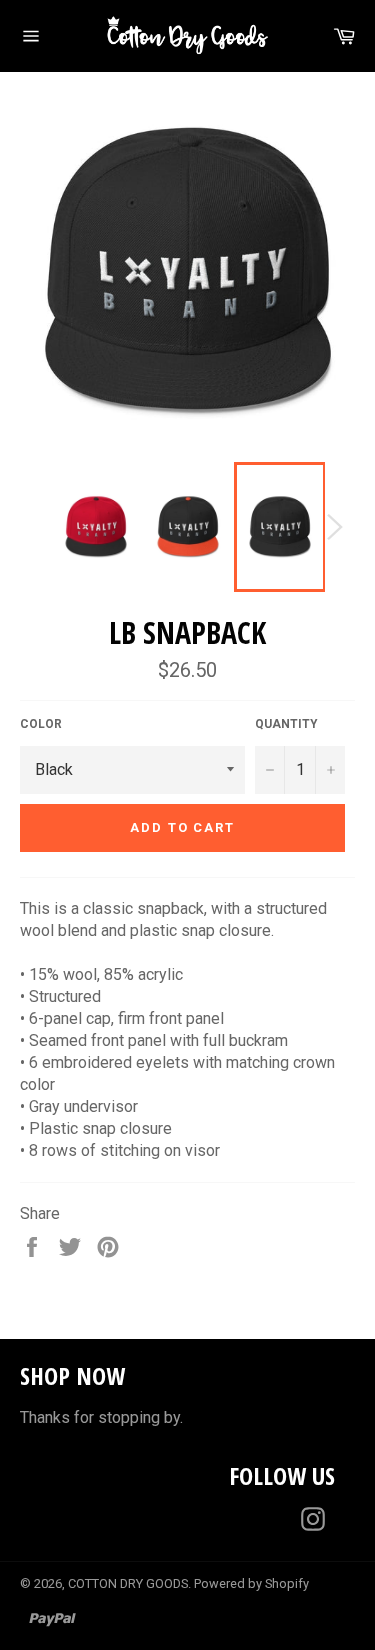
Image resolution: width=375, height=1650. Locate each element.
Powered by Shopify (251, 1583)
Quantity (286, 724)
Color (41, 724)
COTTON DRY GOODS (128, 1583)
